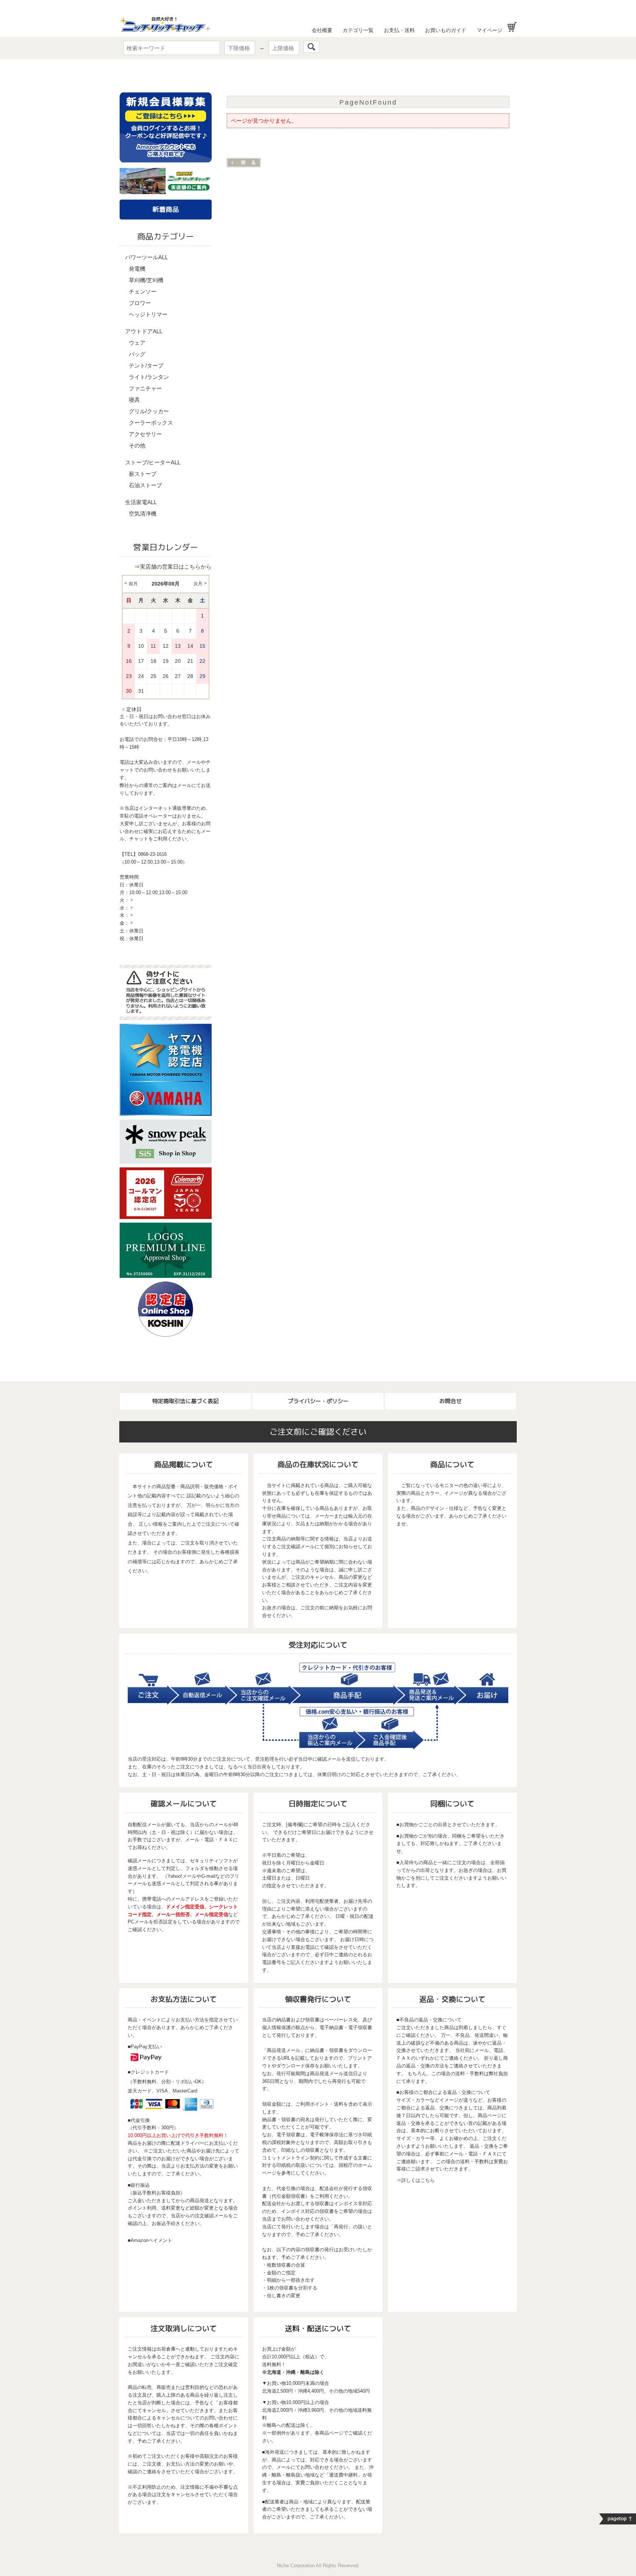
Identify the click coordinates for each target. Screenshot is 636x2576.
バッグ (137, 354)
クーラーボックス (151, 423)
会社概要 (322, 30)
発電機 (137, 269)
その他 (137, 445)
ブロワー (140, 303)
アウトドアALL (144, 331)
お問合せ (451, 1401)
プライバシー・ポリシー (318, 1401)
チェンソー (143, 291)
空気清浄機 (143, 514)
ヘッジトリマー (148, 314)
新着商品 (166, 209)
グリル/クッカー (149, 411)
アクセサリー (145, 434)
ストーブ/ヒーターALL (153, 462)
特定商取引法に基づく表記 (185, 1401)
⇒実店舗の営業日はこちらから (173, 567)
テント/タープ (146, 366)
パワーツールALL (146, 257)
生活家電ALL (141, 502)
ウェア (137, 343)
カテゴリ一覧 (358, 30)
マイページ (490, 30)
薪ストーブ (143, 474)
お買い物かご (512, 27)
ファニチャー (145, 388)
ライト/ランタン (149, 377)
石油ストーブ (145, 485)
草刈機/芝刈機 (146, 280)
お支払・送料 (399, 30)
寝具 (134, 400)
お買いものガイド (446, 30)
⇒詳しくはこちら (416, 2180)
